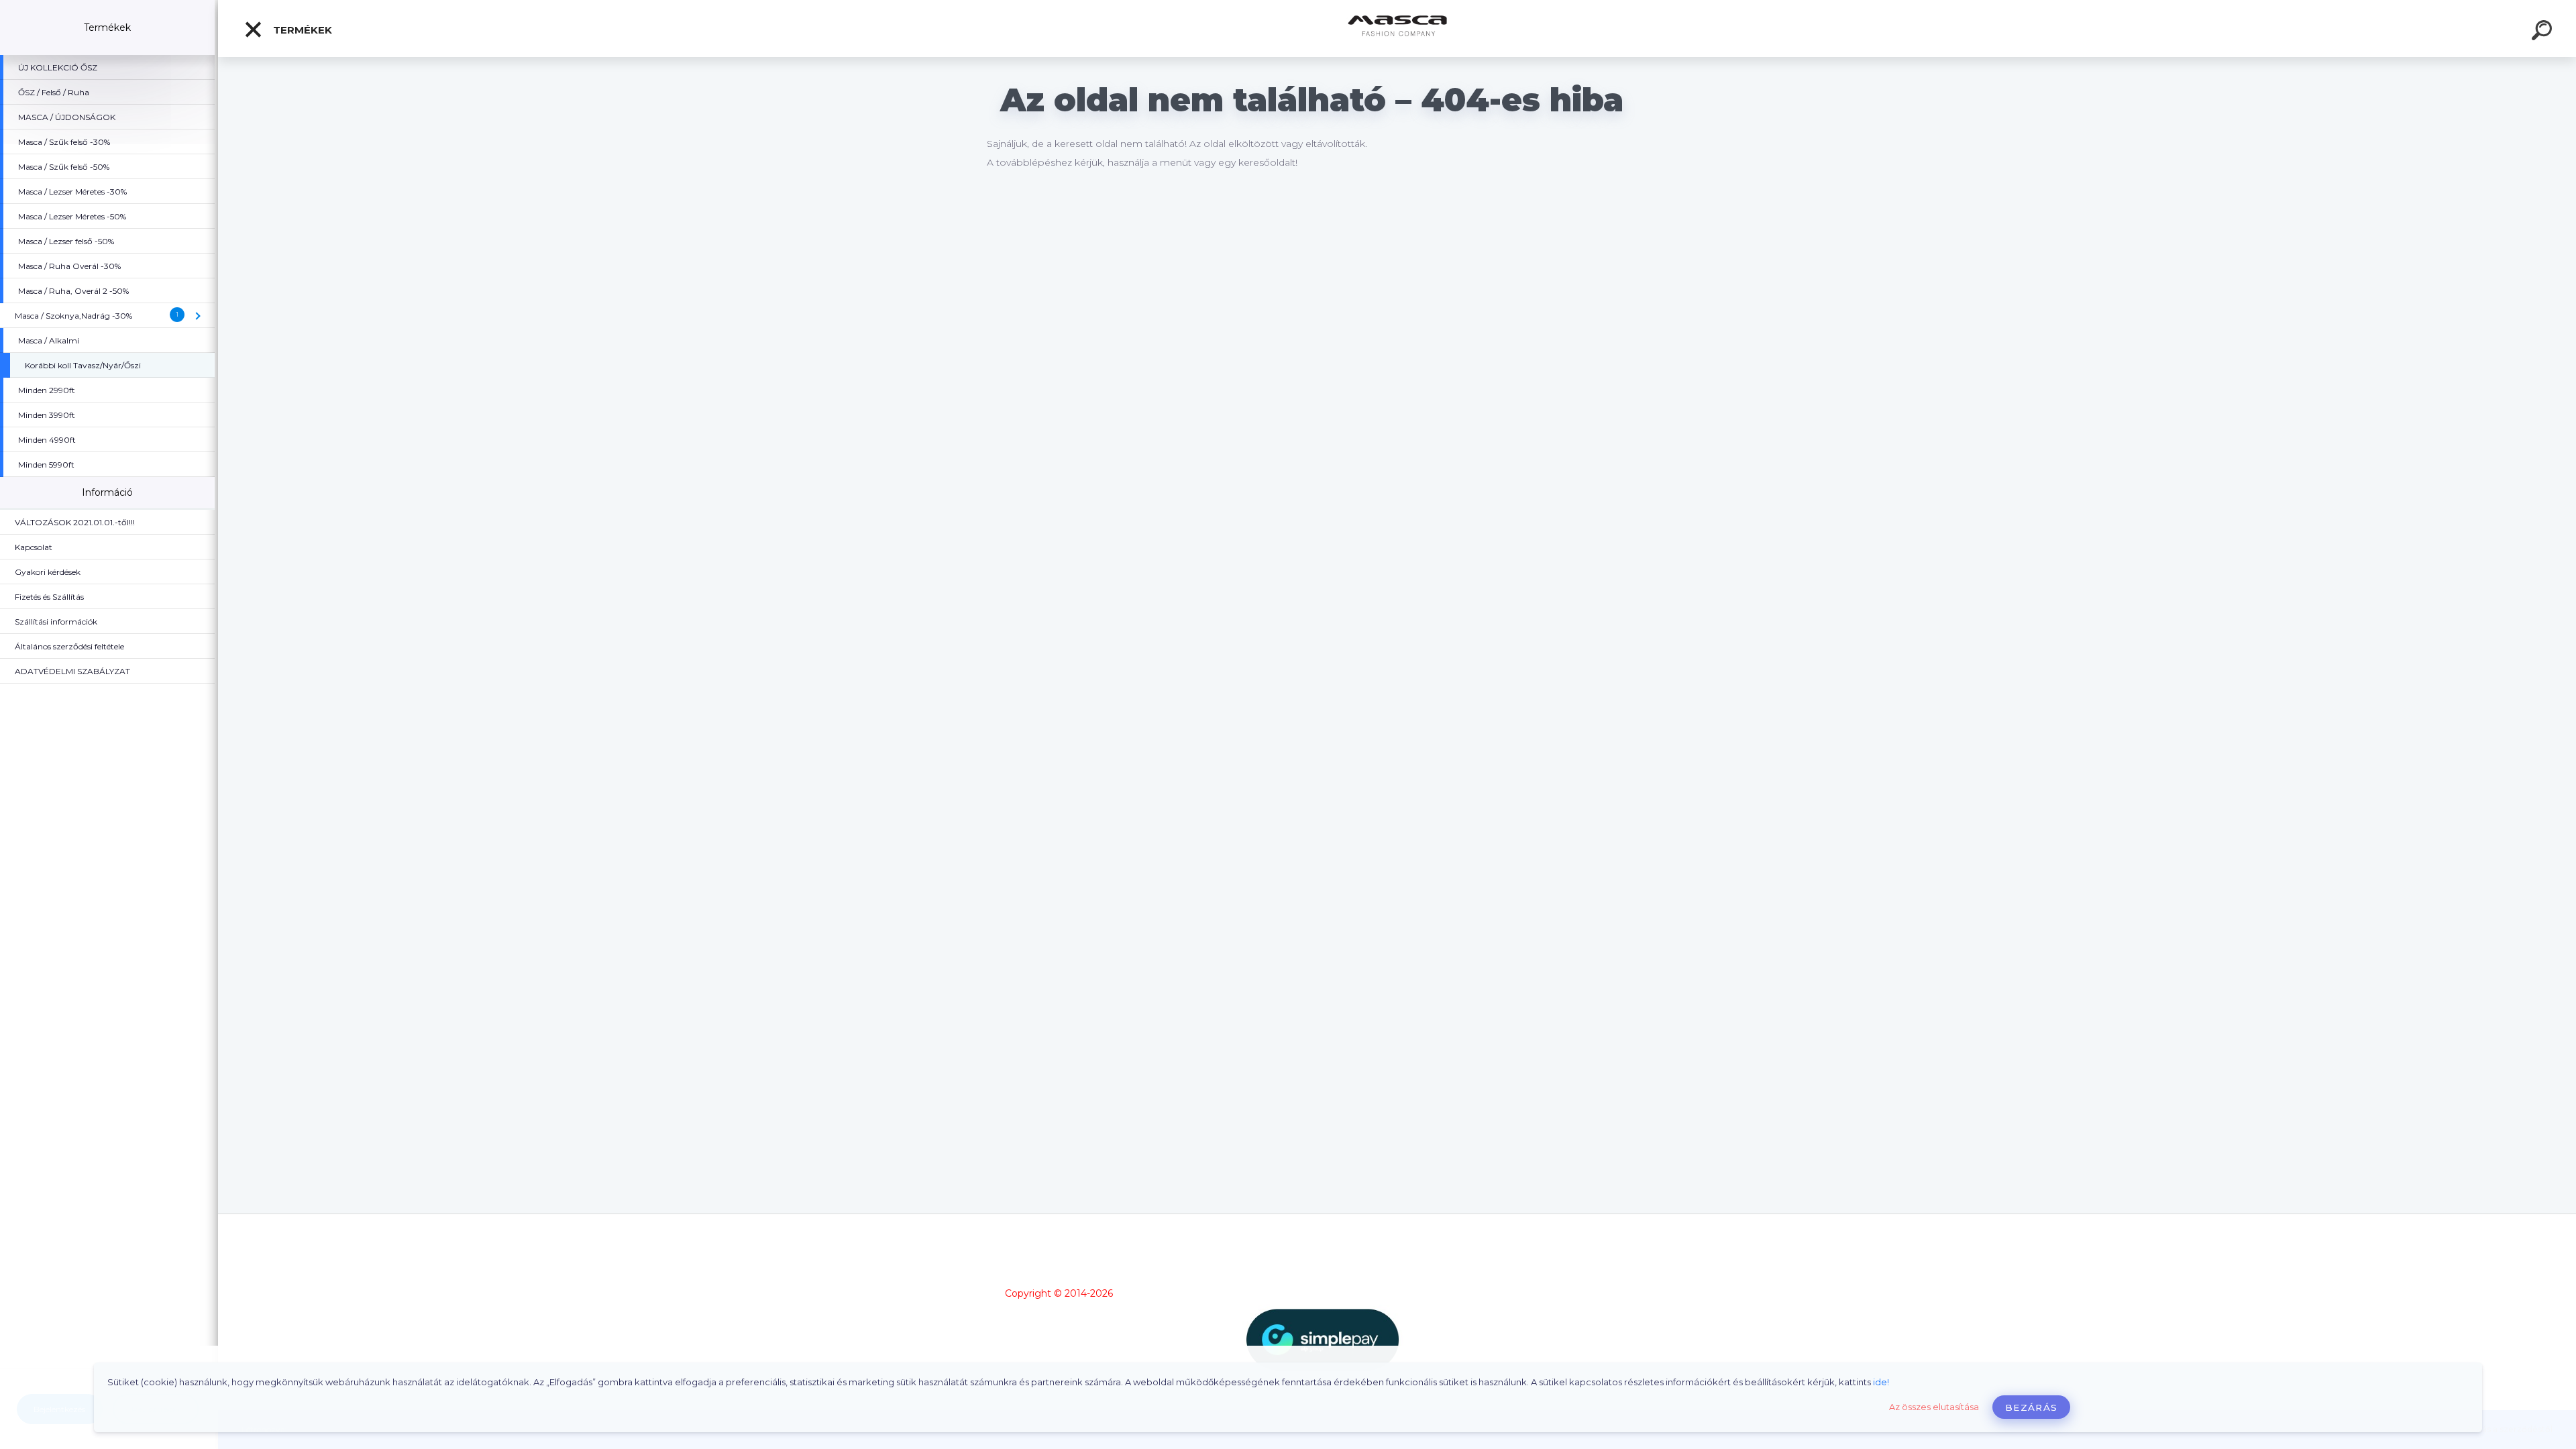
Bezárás (2031, 1407)
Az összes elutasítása (1934, 1407)
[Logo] (1397, 29)
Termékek (301, 30)
